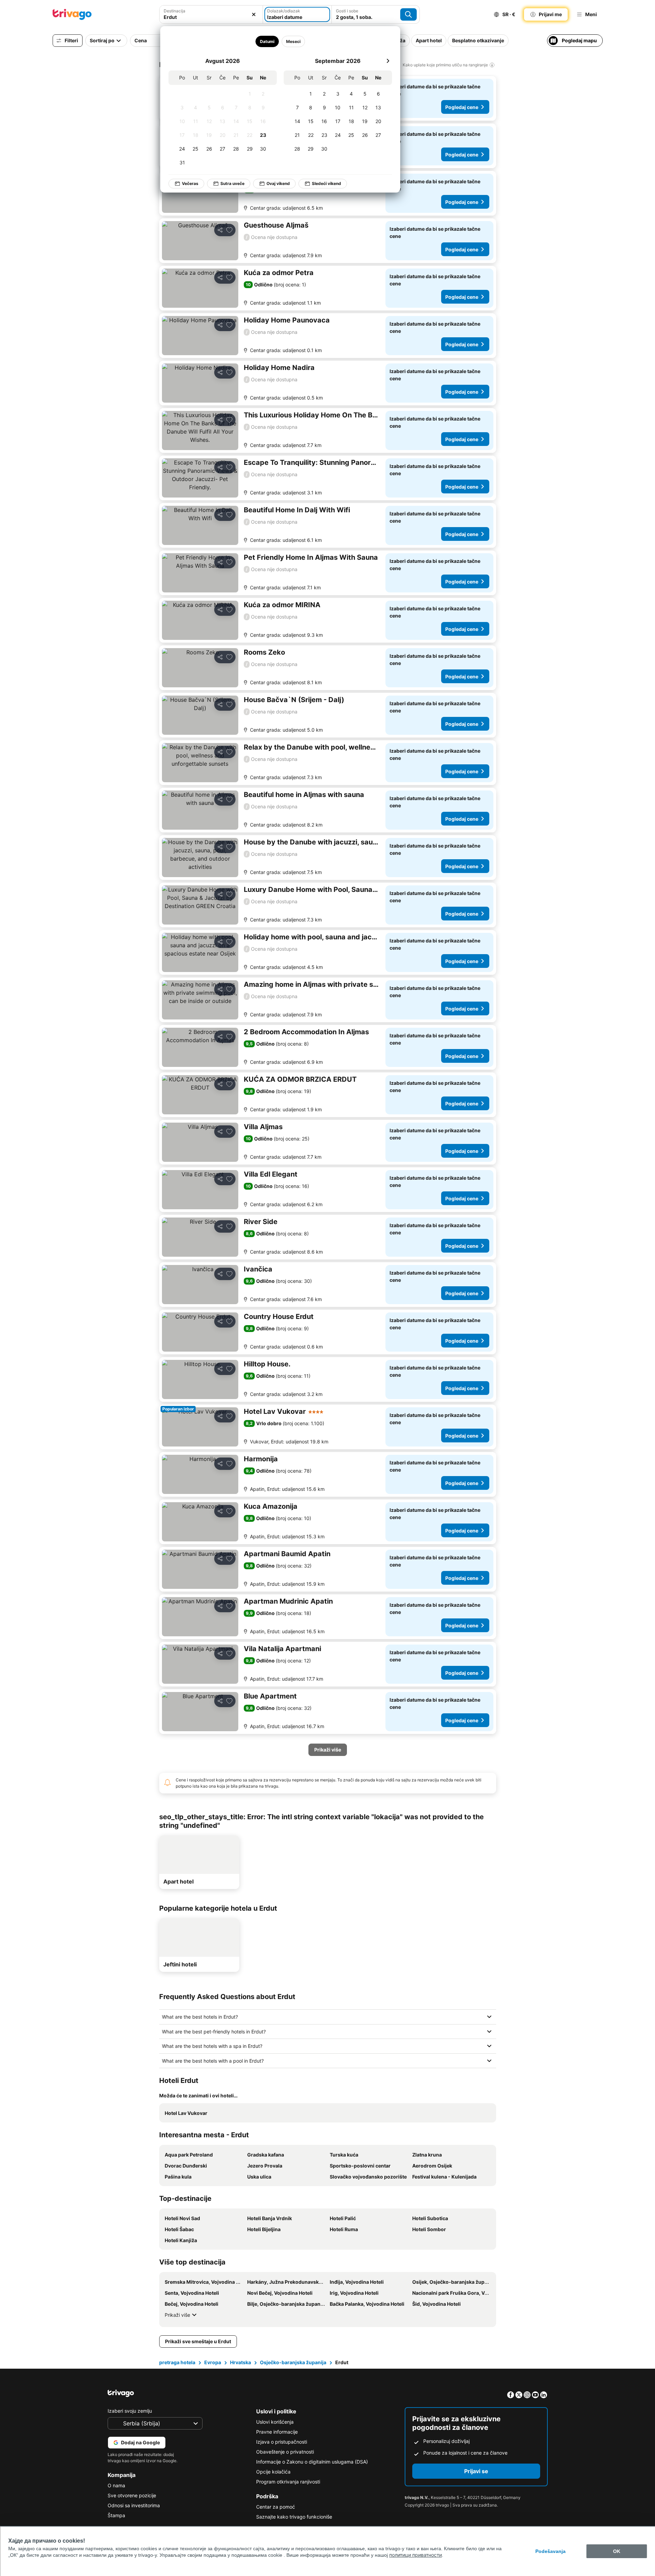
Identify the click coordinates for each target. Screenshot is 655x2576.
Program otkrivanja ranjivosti (288, 2482)
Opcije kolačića (273, 2472)
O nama (116, 2485)
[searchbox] (211, 17)
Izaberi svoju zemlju (130, 2411)
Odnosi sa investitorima (134, 2505)
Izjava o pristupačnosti (282, 2442)
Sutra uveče (232, 183)
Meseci (293, 41)
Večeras (190, 183)
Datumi (267, 41)
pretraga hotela (177, 2362)
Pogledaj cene (462, 107)
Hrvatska (241, 2362)
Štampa (116, 2515)
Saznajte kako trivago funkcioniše (294, 2517)
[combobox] (211, 14)
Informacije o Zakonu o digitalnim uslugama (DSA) (312, 2462)
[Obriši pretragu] (254, 14)
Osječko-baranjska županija (293, 2362)
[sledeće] (388, 61)
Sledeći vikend (326, 183)
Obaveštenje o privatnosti (285, 2452)
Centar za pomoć (276, 2507)
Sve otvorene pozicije (132, 2495)
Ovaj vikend (278, 183)
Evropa (213, 2362)
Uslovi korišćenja (275, 2422)
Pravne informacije (277, 2432)
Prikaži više (177, 2315)
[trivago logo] (72, 14)
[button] (211, 14)
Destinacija (174, 11)
